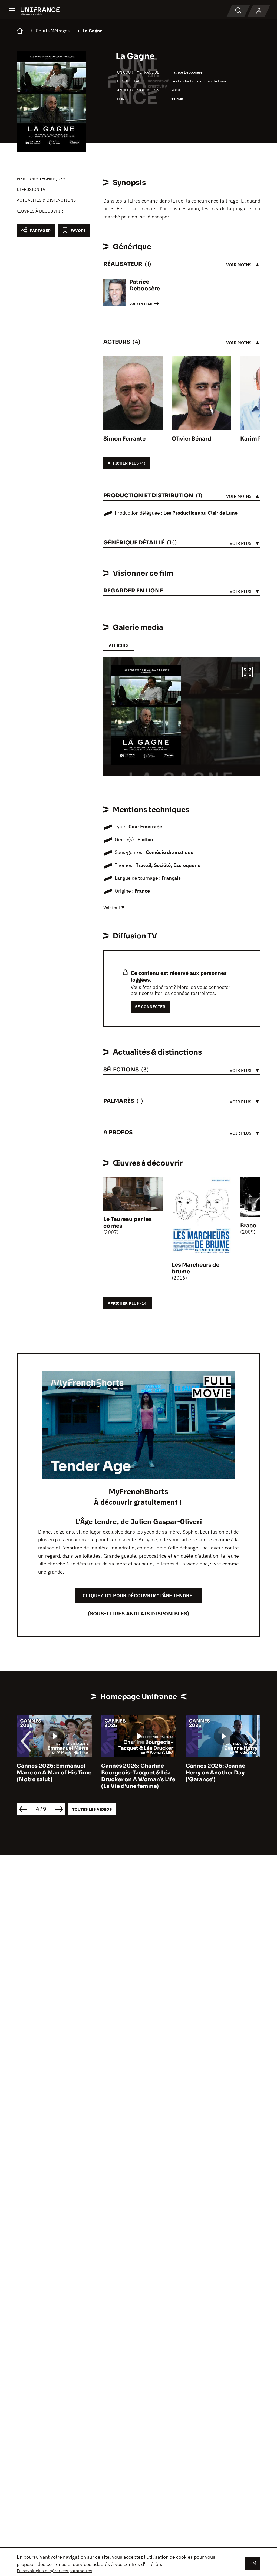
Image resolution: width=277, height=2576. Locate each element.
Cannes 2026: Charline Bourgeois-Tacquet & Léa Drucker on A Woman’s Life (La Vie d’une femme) (54, 1776)
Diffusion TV (31, 189)
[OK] (252, 2563)
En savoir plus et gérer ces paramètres (55, 2571)
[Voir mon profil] (259, 11)
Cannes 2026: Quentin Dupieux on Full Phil (217, 1769)
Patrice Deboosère (187, 72)
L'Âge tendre (96, 1521)
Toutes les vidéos (92, 1809)
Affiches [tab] (119, 645)
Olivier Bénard (192, 439)
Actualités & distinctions (46, 200)
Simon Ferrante (124, 439)
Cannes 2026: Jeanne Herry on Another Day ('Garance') (131, 1773)
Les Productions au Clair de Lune (199, 81)
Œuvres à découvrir (40, 211)
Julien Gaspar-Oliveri (166, 1521)
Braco (248, 1226)
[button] (248, 673)
